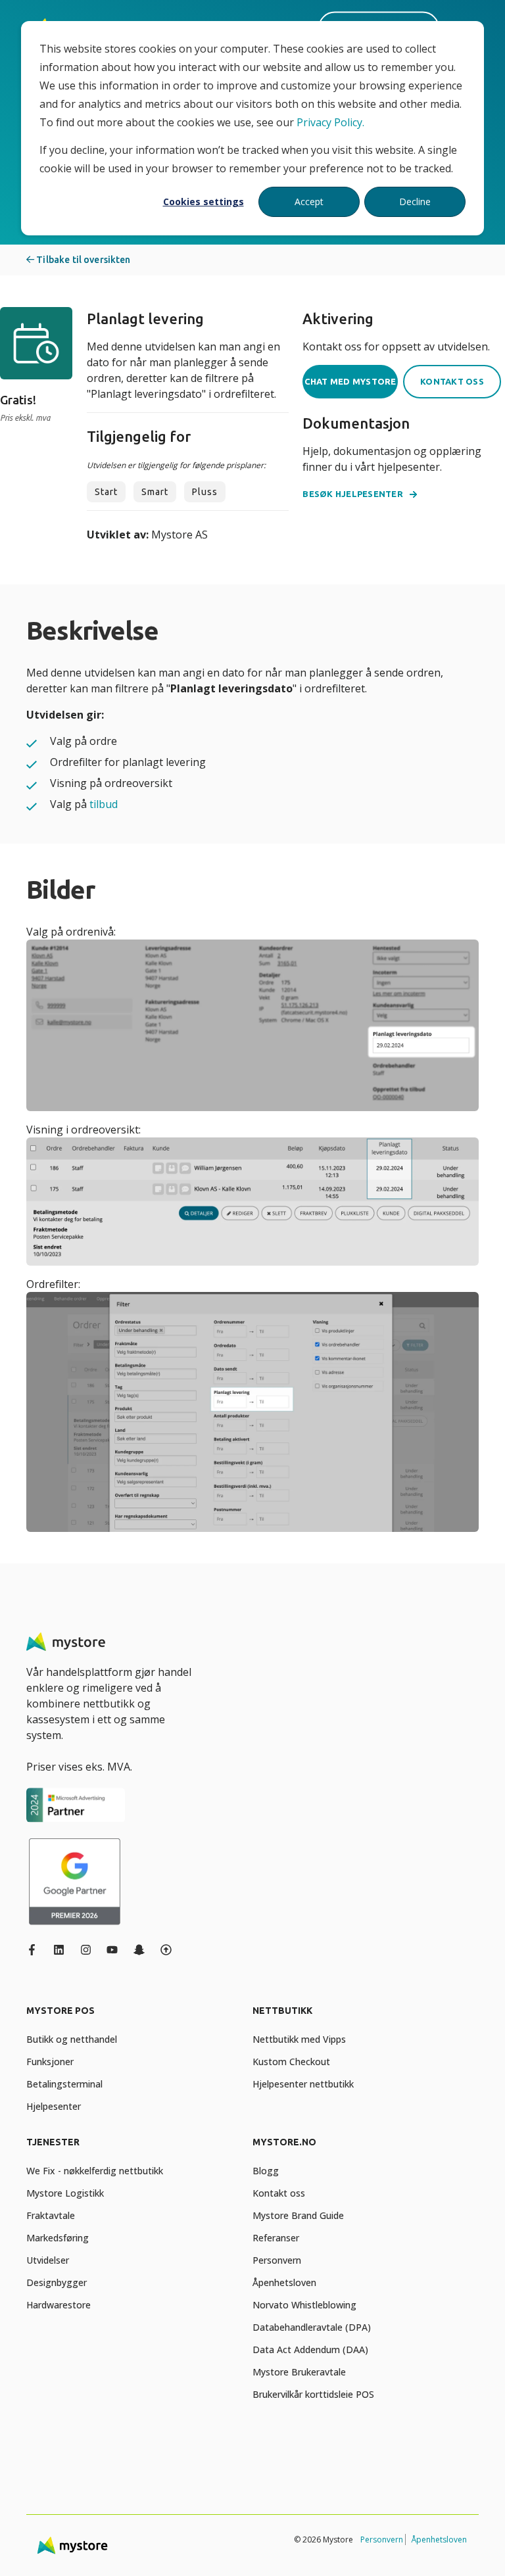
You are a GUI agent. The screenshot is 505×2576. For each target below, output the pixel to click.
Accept (309, 202)
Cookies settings (204, 202)
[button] (26, 2550)
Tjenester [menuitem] (53, 2142)
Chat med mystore (350, 381)
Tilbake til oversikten (82, 260)
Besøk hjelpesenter (353, 494)
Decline (415, 202)
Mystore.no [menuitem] (284, 2142)
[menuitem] (136, 2017)
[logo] (66, 1642)
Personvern (382, 2540)
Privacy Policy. (330, 122)
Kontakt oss (452, 381)
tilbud (104, 804)
